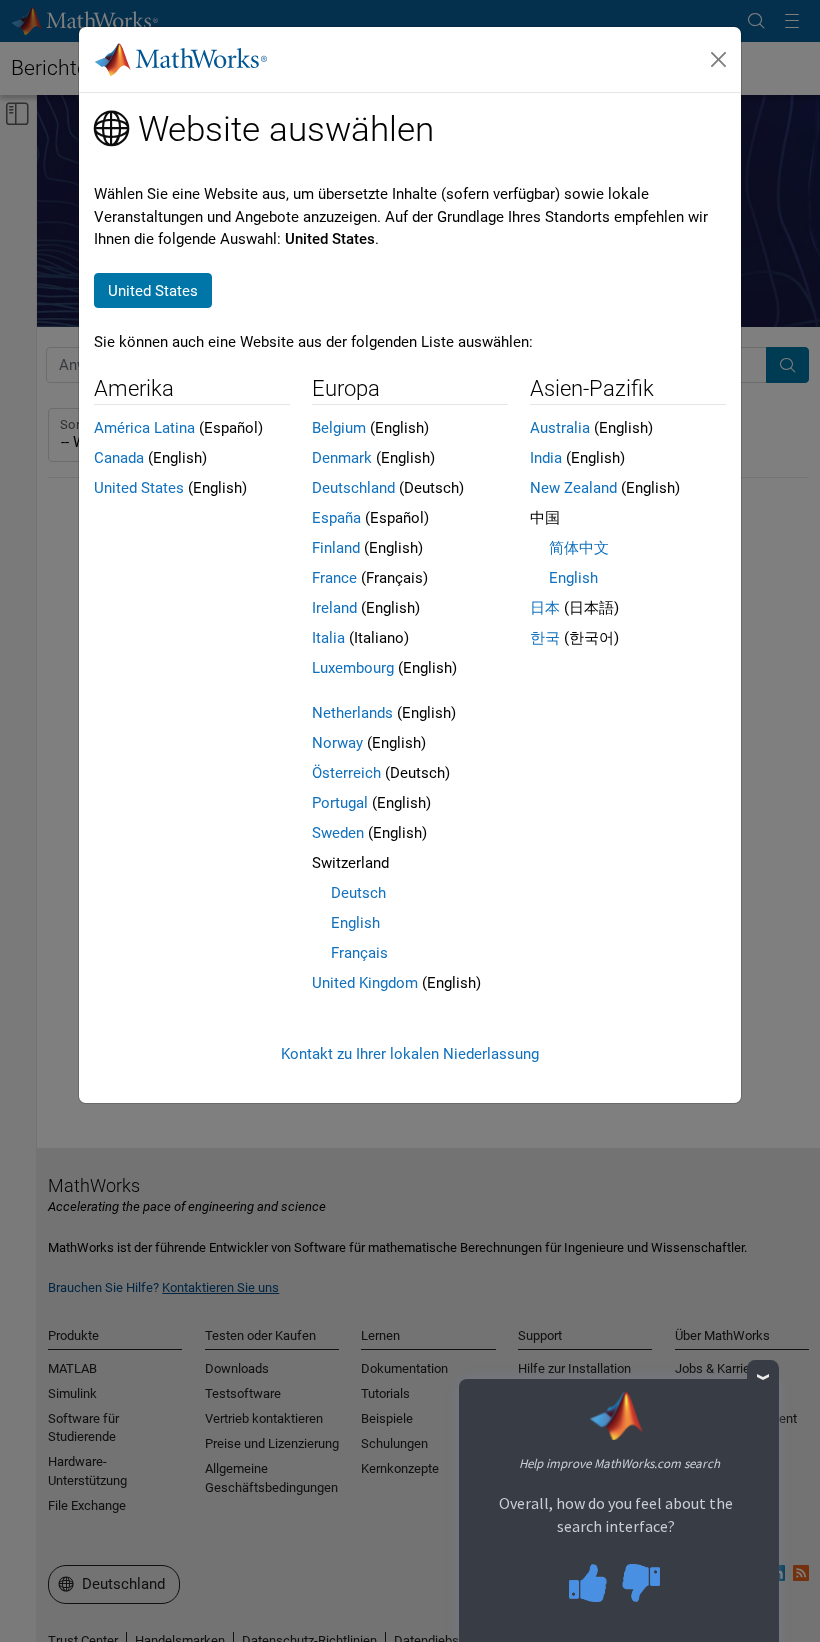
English (355, 923)
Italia (328, 638)
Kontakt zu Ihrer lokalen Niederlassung (410, 1054)
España (336, 518)
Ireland (334, 608)
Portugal (340, 803)
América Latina (144, 428)
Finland (336, 548)
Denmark (342, 458)
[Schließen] (719, 60)
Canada (119, 458)
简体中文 (579, 548)
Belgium (339, 428)
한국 (545, 638)
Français (359, 953)
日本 (545, 608)
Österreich (346, 773)
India (546, 458)
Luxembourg (353, 668)
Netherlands (352, 713)
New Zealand (573, 488)
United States (139, 488)
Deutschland (353, 488)
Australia (560, 428)
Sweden (338, 833)
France (334, 578)
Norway (337, 743)
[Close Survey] (763, 1376)
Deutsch (358, 893)
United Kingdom (365, 983)
